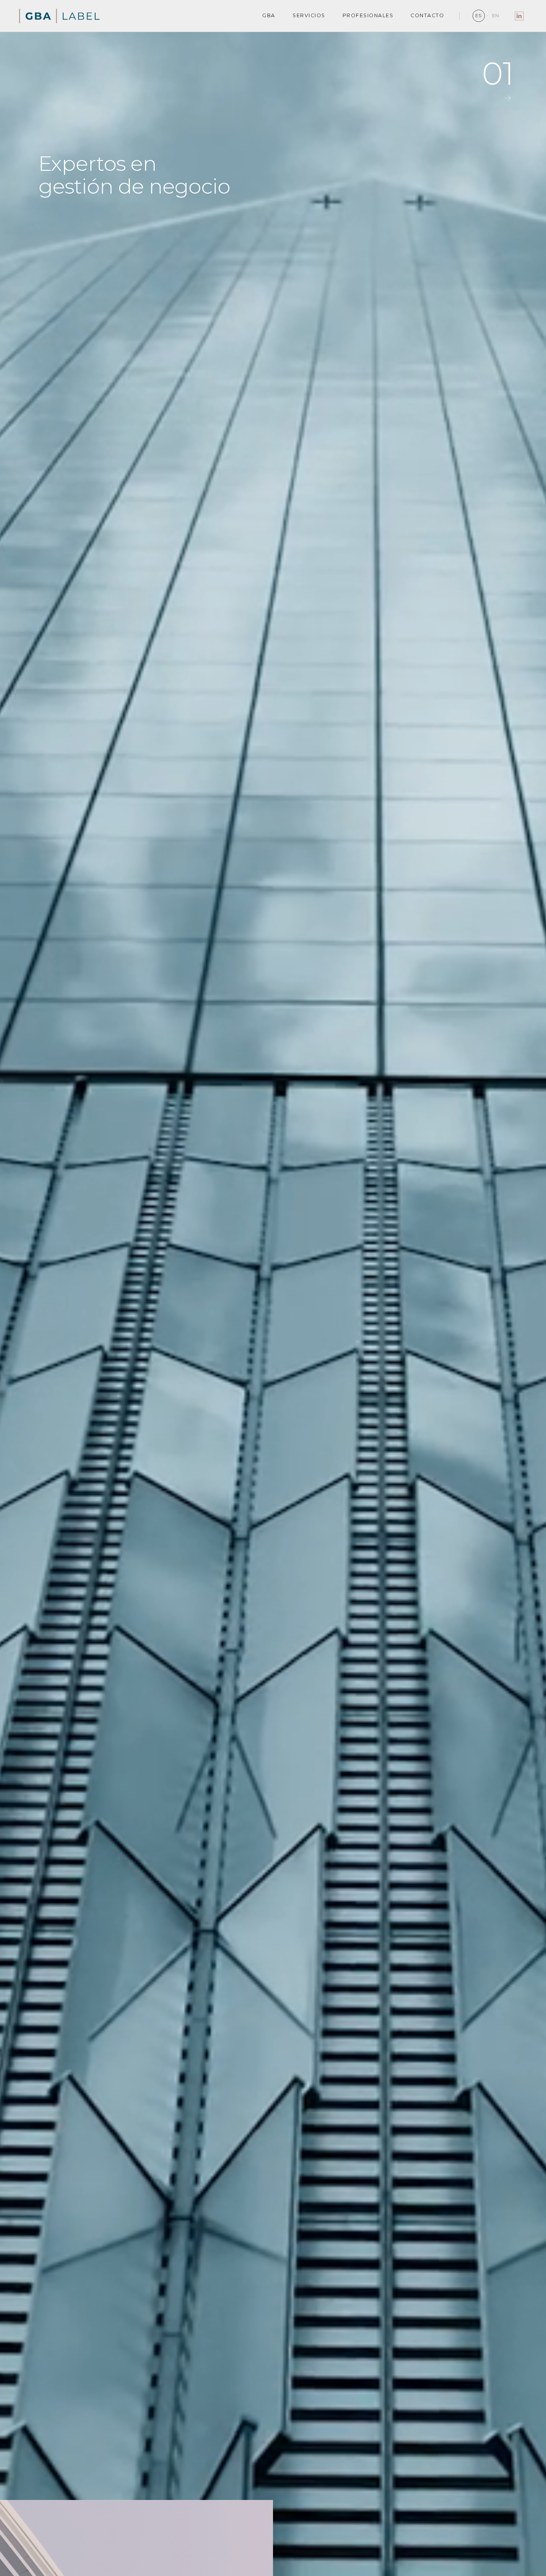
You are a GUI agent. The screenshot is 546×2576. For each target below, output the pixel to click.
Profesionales (368, 15)
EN (496, 16)
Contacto (427, 15)
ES (479, 16)
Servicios (309, 15)
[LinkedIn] (519, 16)
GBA (269, 15)
